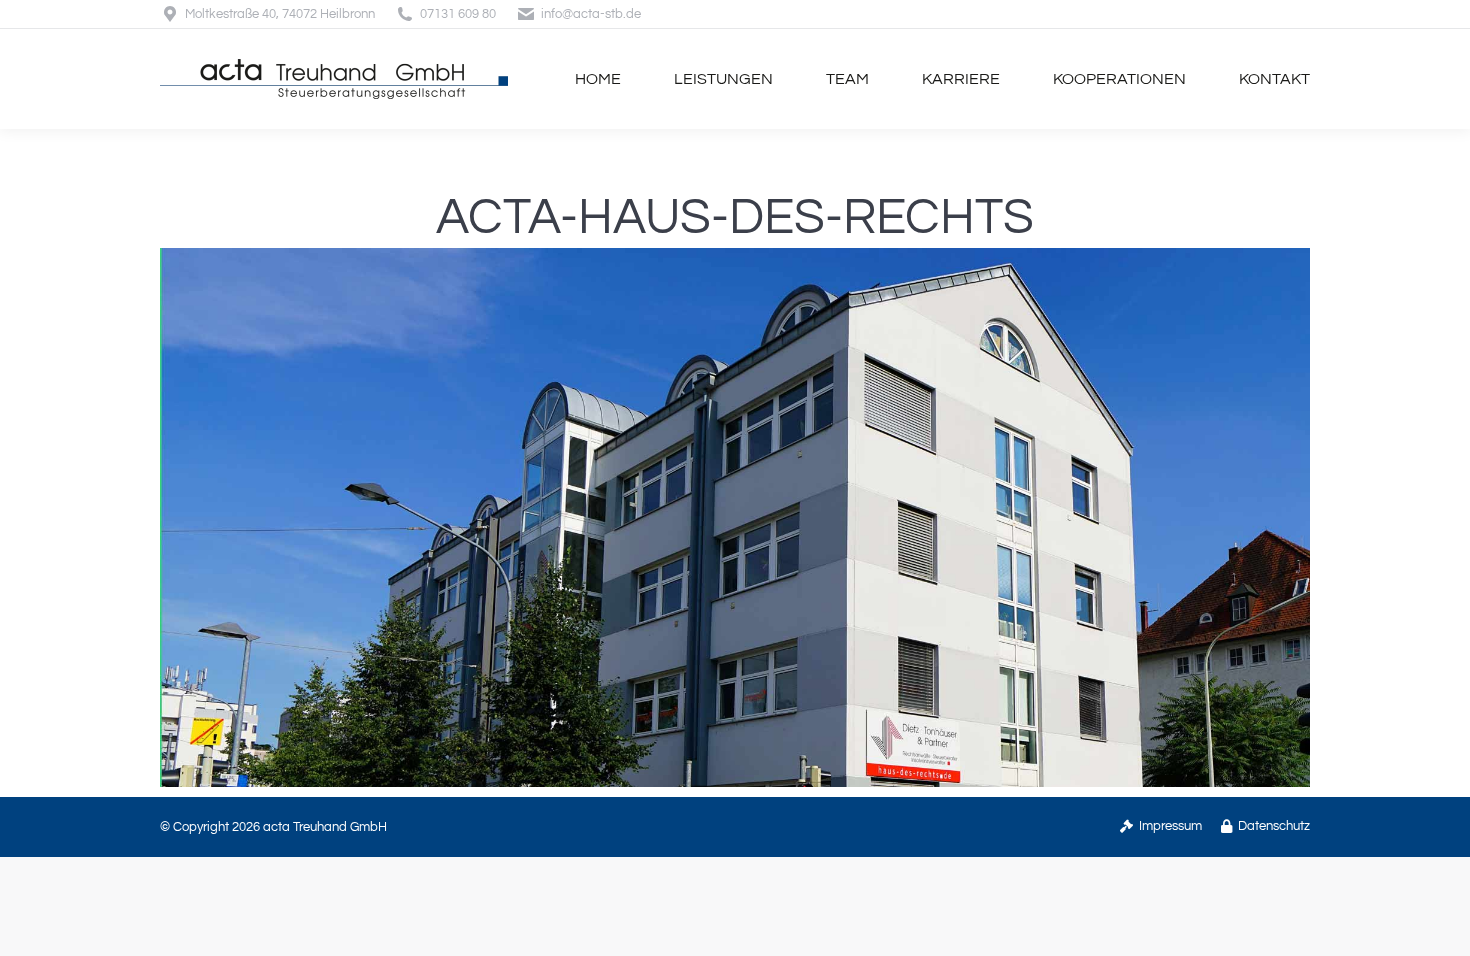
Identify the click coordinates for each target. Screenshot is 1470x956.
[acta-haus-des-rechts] (735, 517)
